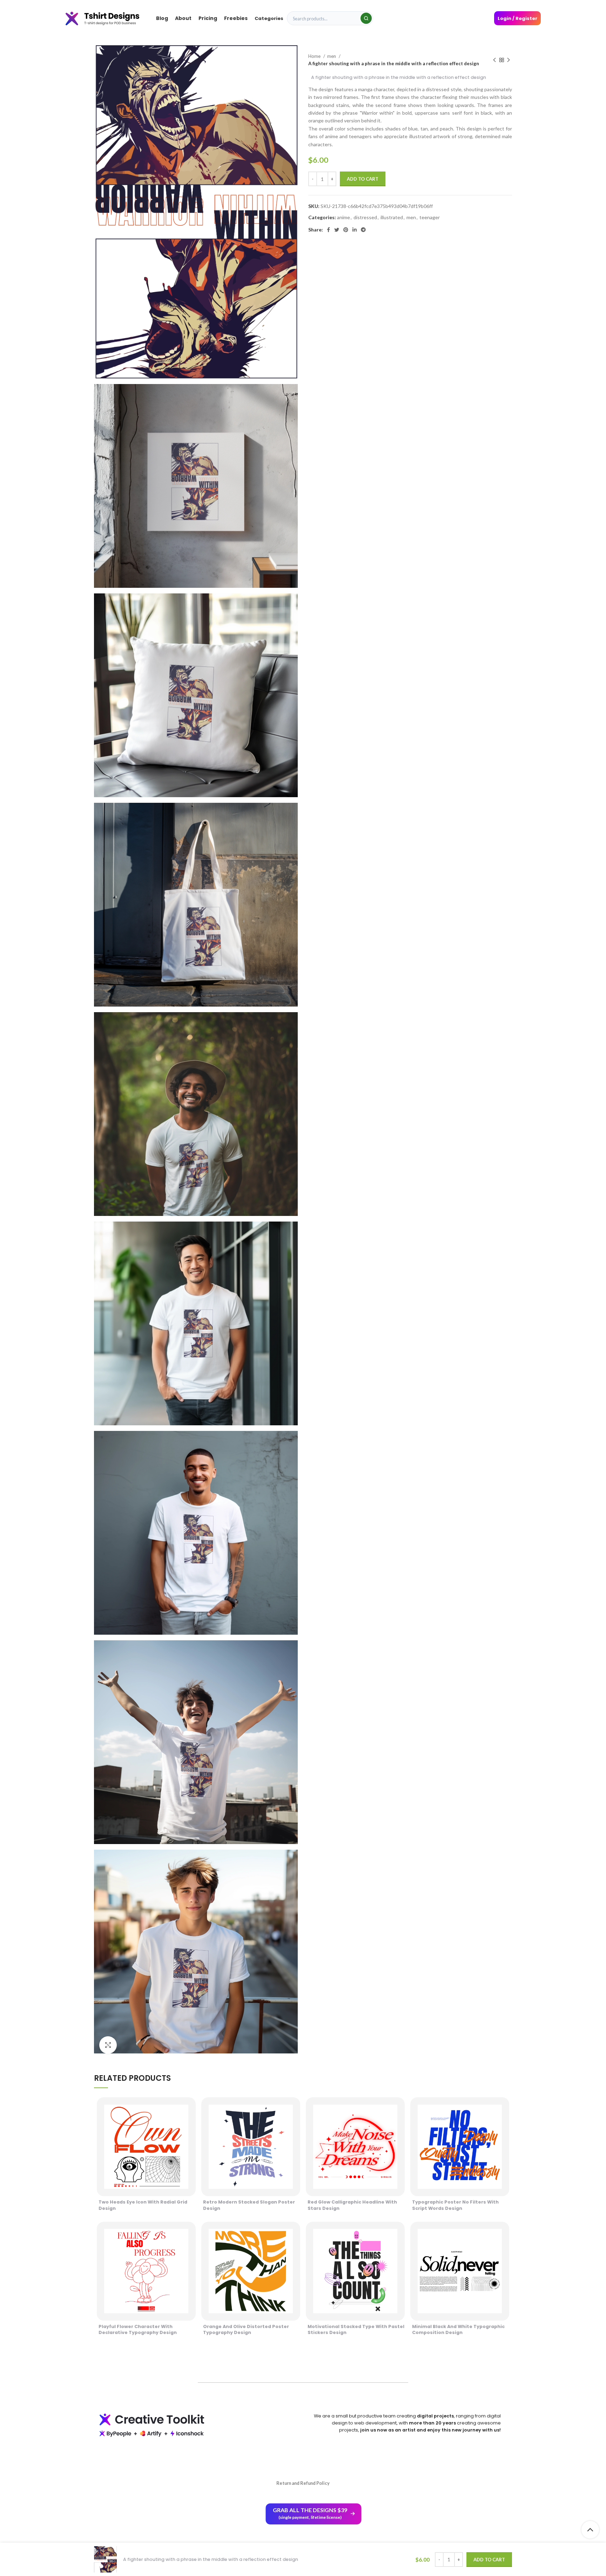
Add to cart (363, 179)
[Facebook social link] (328, 230)
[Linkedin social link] (355, 230)
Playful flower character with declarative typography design (138, 2330)
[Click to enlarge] (108, 2045)
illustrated (392, 217)
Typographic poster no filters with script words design (455, 2205)
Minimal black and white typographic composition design (458, 2330)
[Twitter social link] (337, 230)
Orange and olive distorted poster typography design (246, 2330)
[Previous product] (494, 60)
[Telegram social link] (363, 230)
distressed (365, 217)
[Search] (366, 18)
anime (344, 217)
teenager (430, 217)
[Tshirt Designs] (109, 18)
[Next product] (509, 60)
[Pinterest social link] (346, 230)
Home (315, 56)
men (332, 56)
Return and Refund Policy (303, 2483)
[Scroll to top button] (590, 2530)
